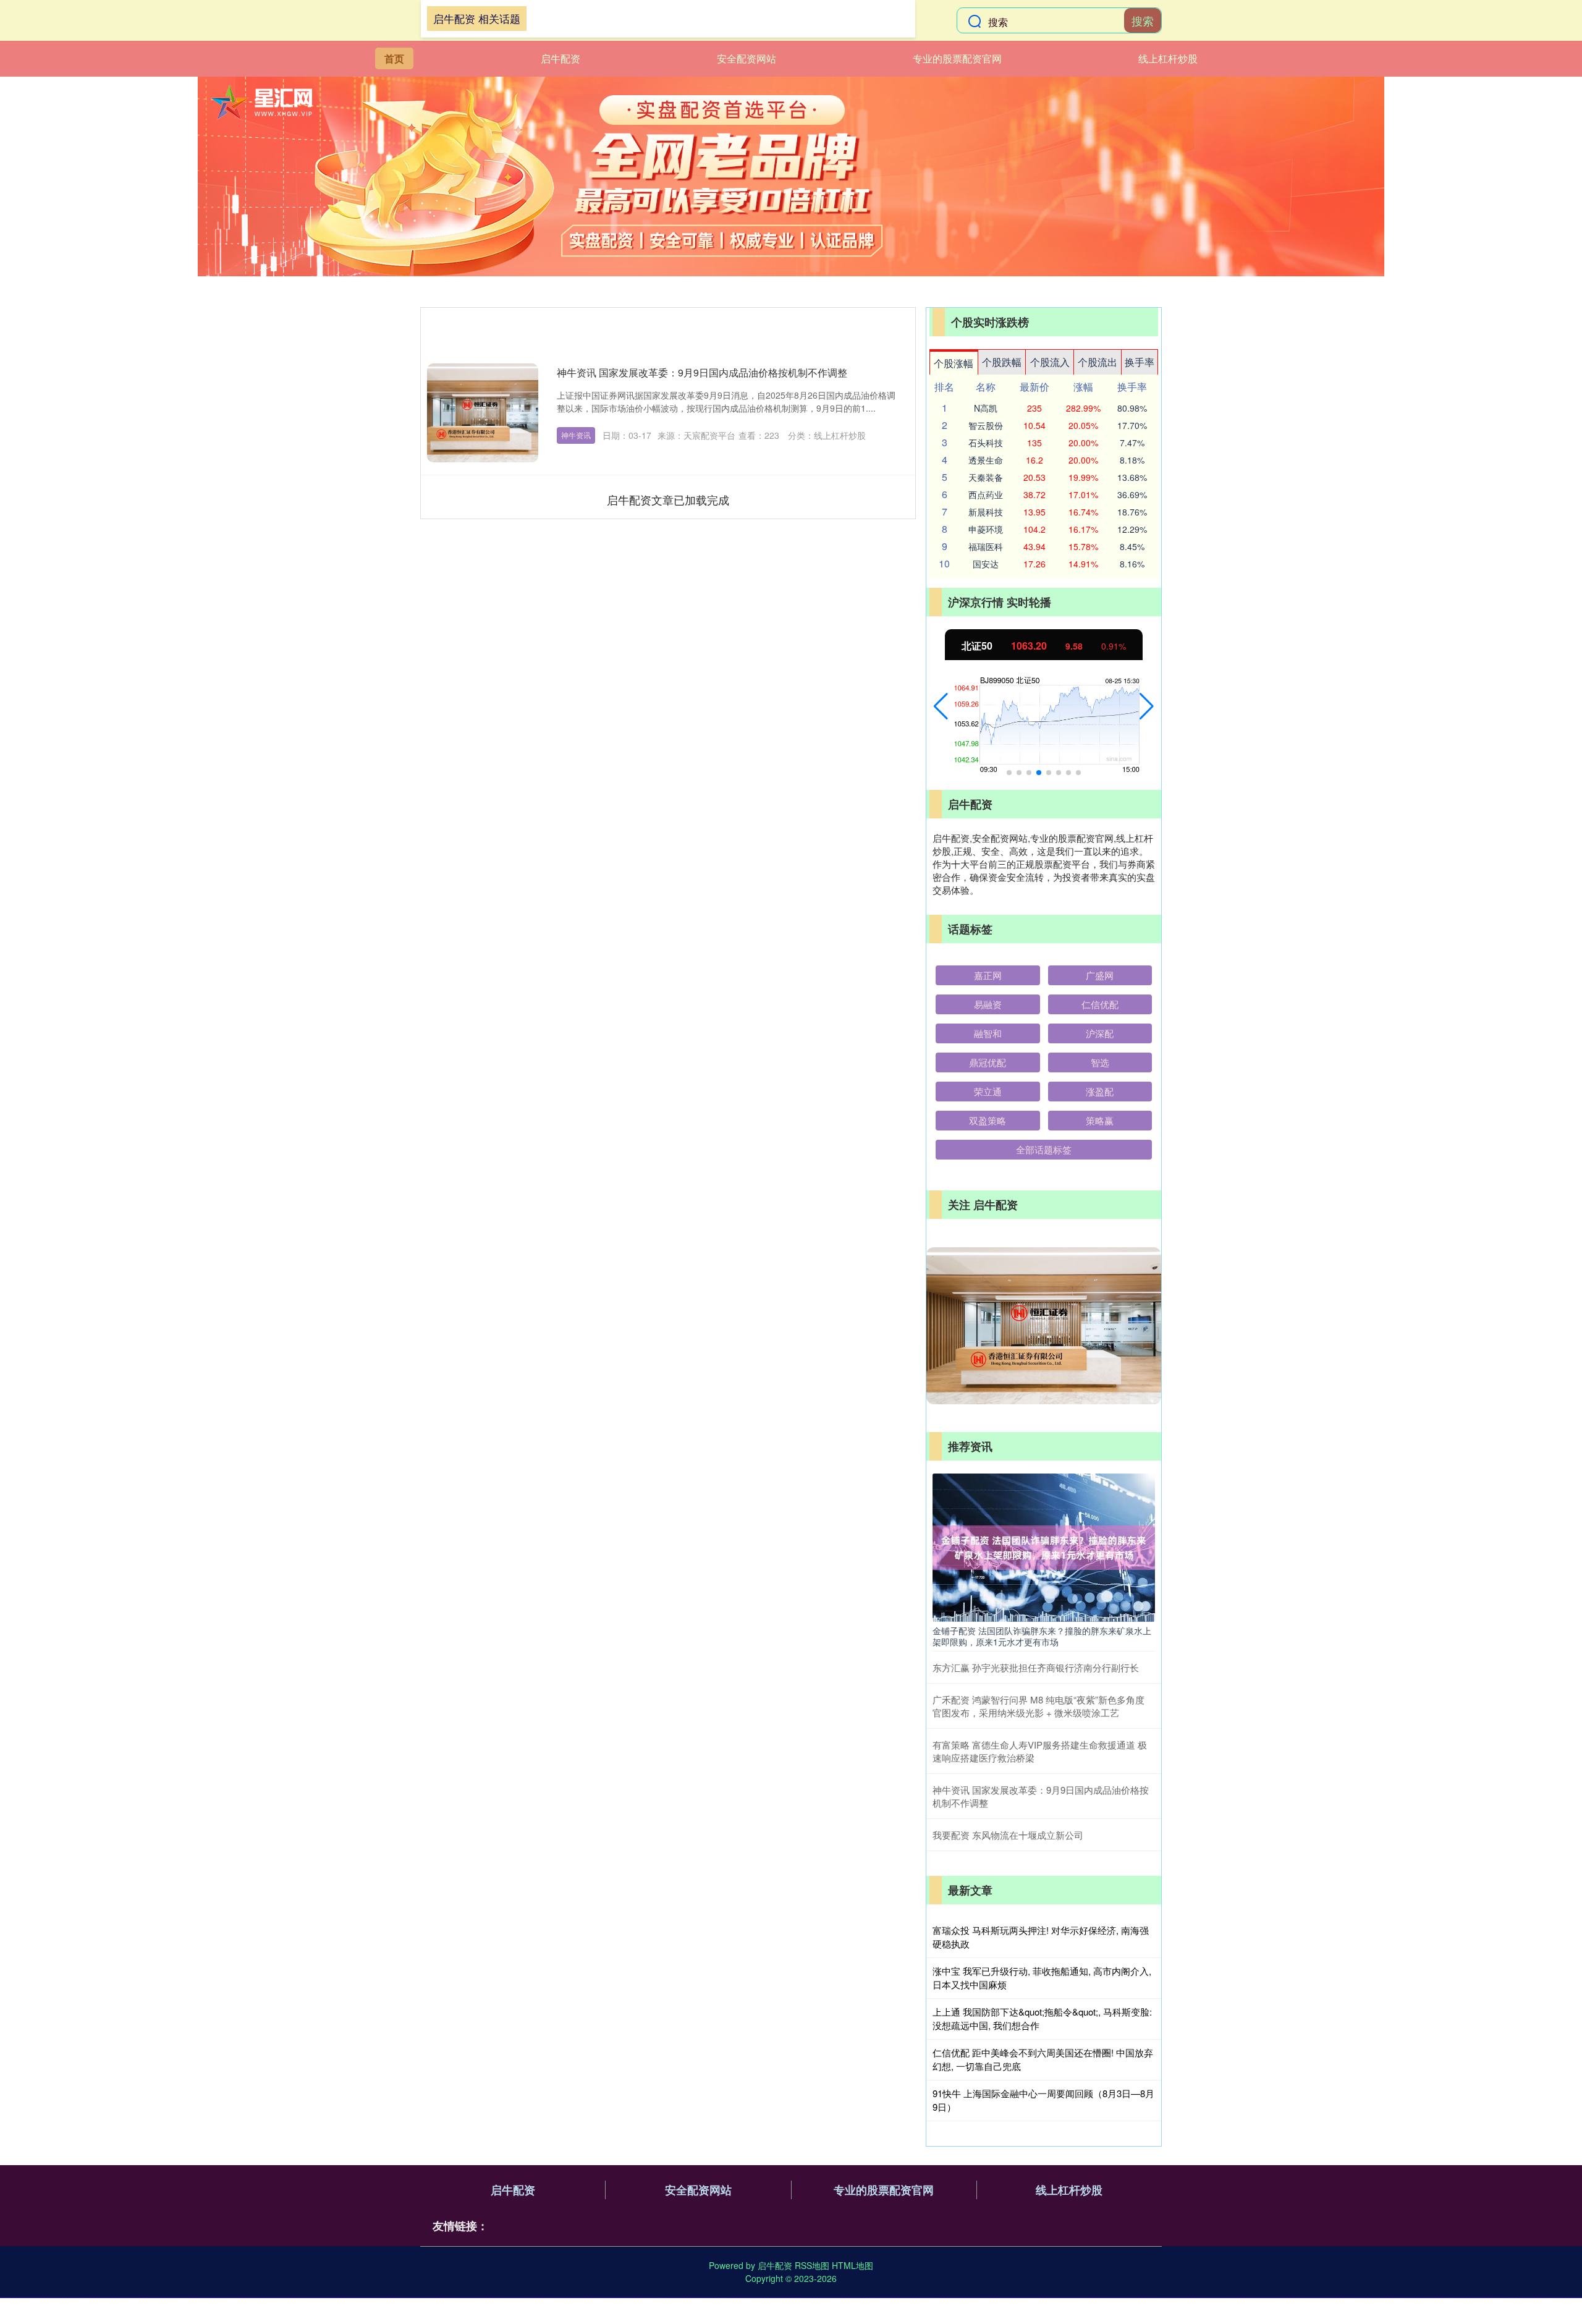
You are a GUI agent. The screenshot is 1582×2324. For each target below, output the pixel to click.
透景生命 (986, 460)
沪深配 (1100, 1033)
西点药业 (986, 494)
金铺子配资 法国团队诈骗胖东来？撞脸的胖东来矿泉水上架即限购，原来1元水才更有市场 (1042, 1636)
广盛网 (1100, 975)
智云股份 (986, 425)
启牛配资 (560, 58)
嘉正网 (988, 975)
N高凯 (986, 408)
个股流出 (1098, 362)
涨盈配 (1100, 1091)
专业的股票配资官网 (957, 58)
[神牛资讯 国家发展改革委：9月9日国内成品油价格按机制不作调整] (483, 413)
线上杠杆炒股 (1168, 58)
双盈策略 (988, 1120)
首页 (394, 58)
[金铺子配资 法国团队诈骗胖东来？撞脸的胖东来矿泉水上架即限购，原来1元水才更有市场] (1044, 1546)
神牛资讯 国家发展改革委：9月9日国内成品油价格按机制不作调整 (702, 372)
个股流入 (1050, 362)
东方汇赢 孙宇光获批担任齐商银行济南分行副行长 (1036, 1667)
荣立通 (988, 1091)
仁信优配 (1100, 1004)
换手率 (1140, 362)
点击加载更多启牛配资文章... (668, 499)
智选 (1100, 1062)
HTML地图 (852, 2265)
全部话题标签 (1044, 1149)
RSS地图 (812, 2265)
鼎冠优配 (988, 1062)
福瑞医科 (986, 546)
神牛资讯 (576, 435)
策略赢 (1100, 1120)
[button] (941, 706)
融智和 (988, 1033)
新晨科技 (986, 512)
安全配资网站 (747, 58)
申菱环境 (986, 529)
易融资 (988, 1004)
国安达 (986, 564)
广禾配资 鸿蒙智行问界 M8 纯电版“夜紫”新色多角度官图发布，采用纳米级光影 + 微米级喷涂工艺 (1038, 1706)
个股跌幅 (1002, 362)
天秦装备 (986, 477)
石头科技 (986, 443)
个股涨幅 (954, 363)
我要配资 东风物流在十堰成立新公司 (1008, 1835)
